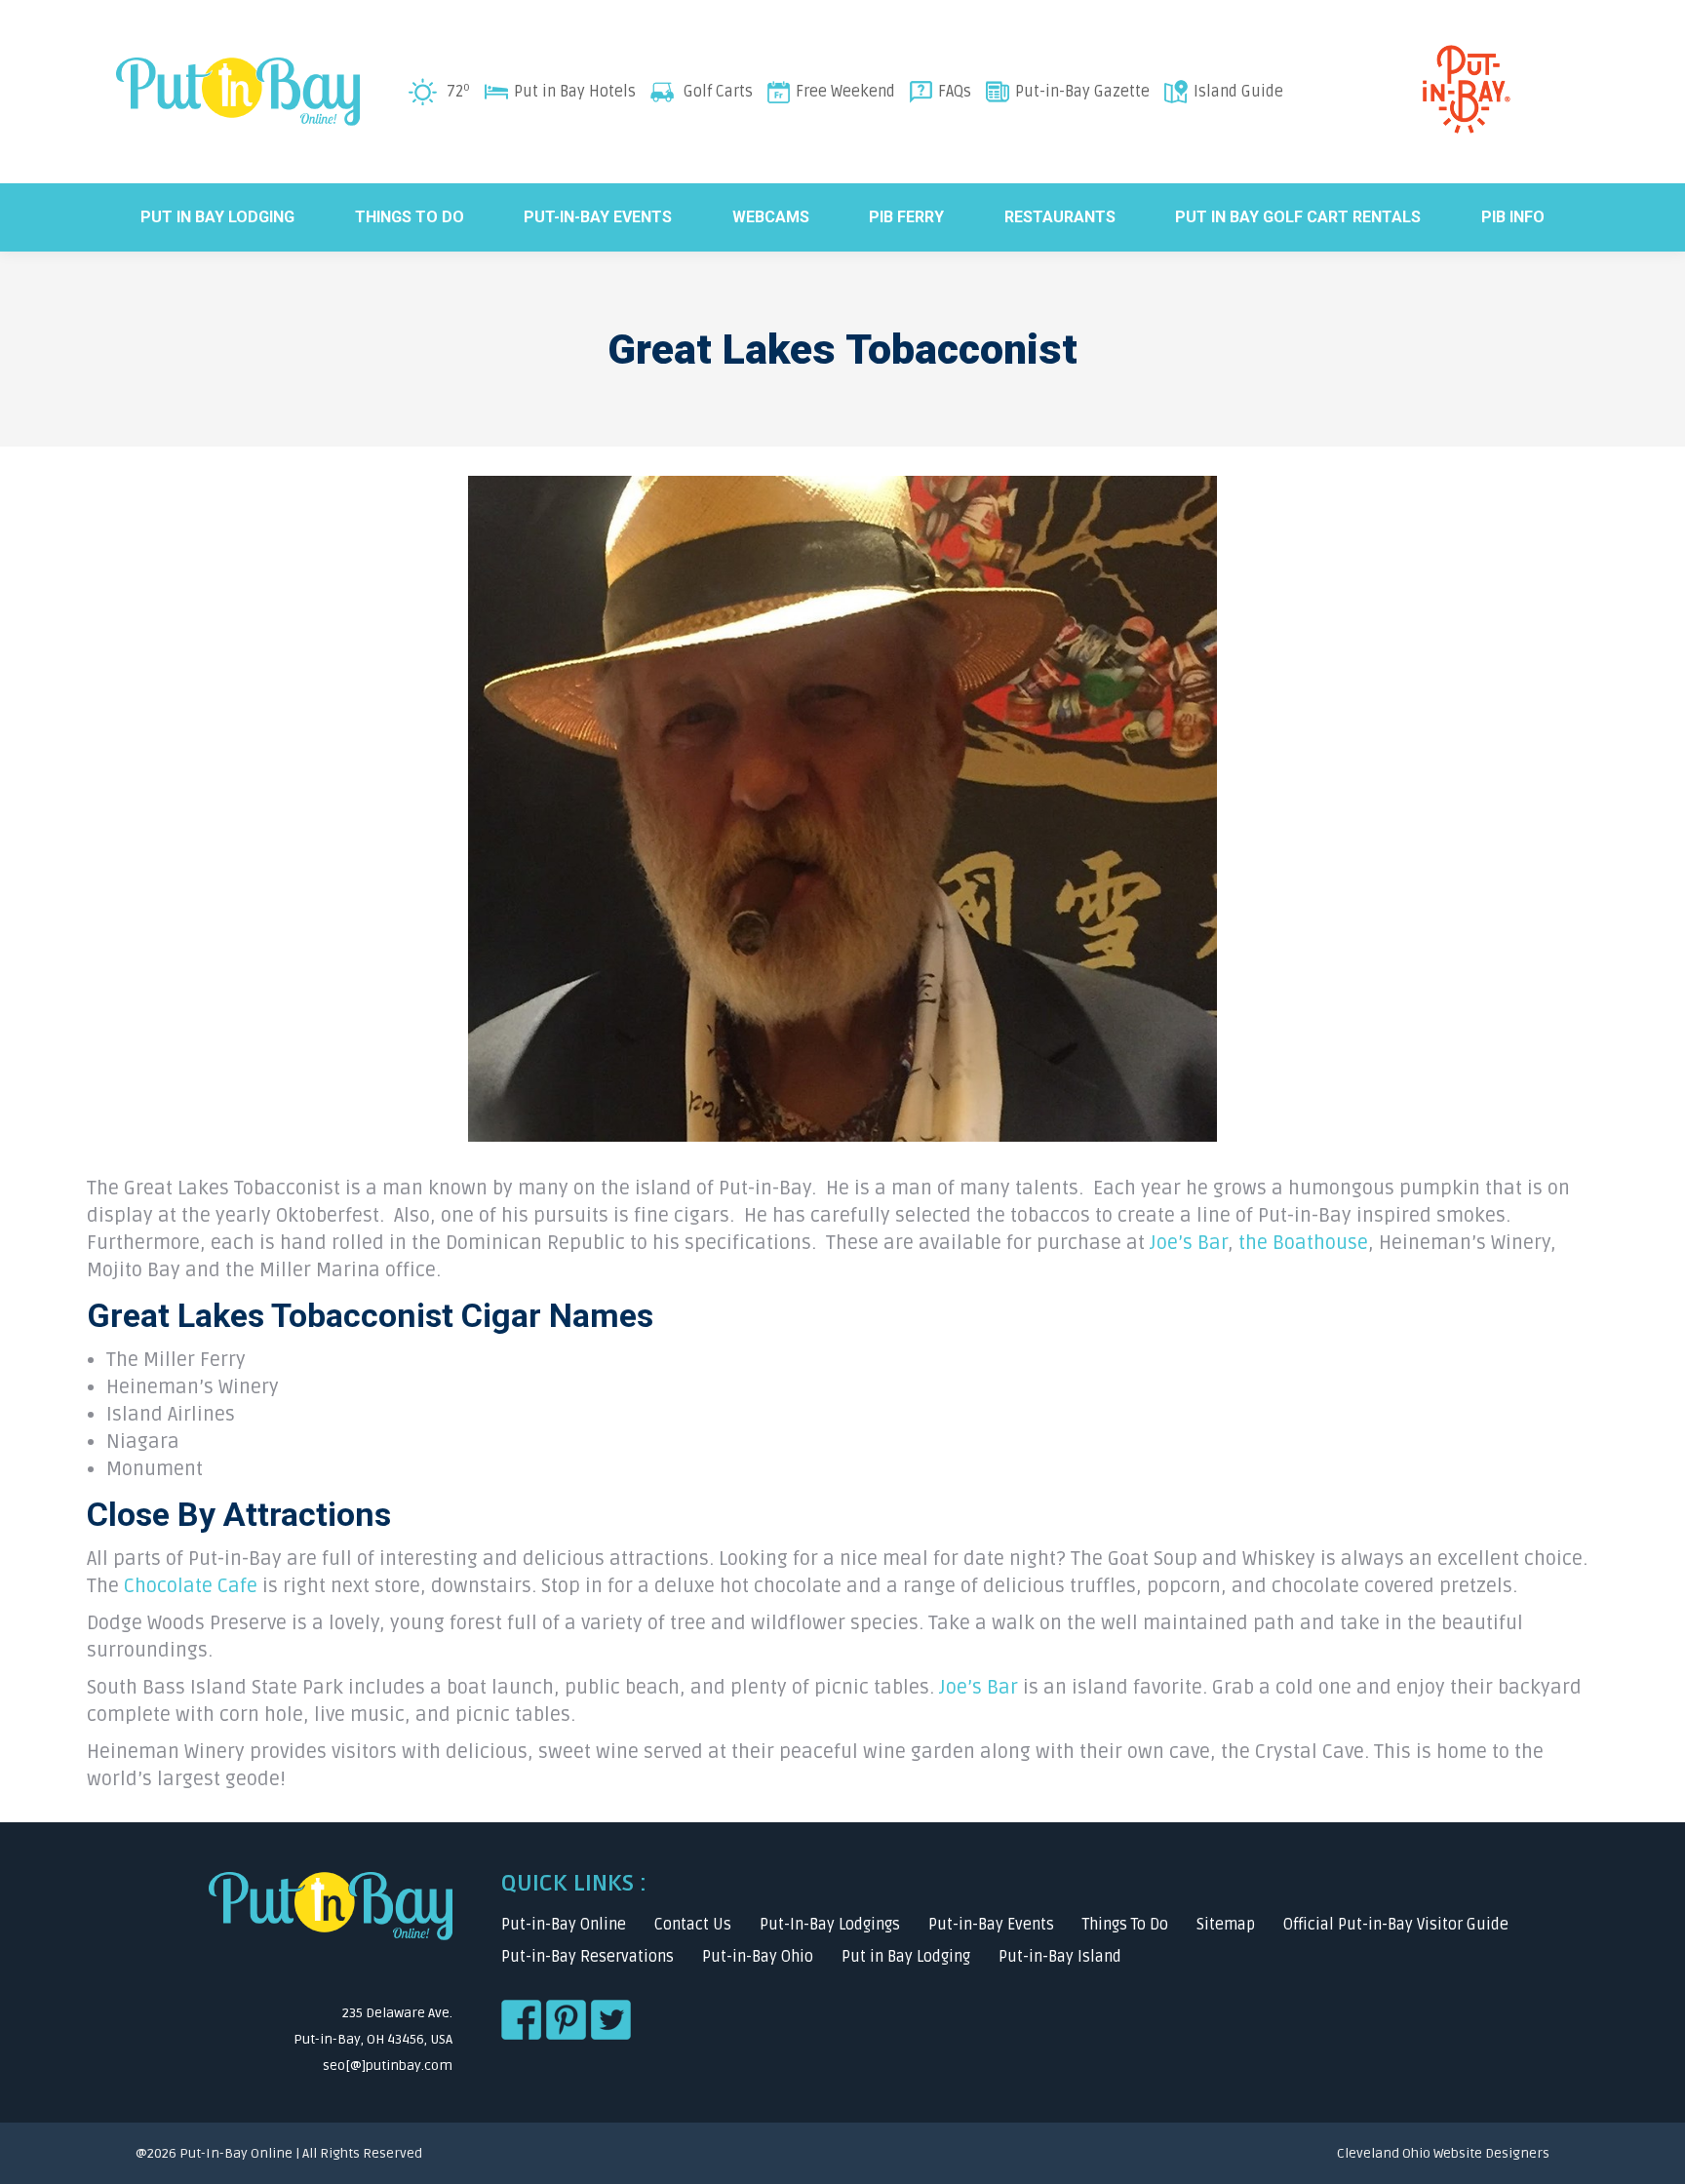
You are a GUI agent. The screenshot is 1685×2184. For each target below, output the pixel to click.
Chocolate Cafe (191, 1586)
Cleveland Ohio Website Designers (1443, 2153)
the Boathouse (1303, 1243)
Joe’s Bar (1189, 1243)
